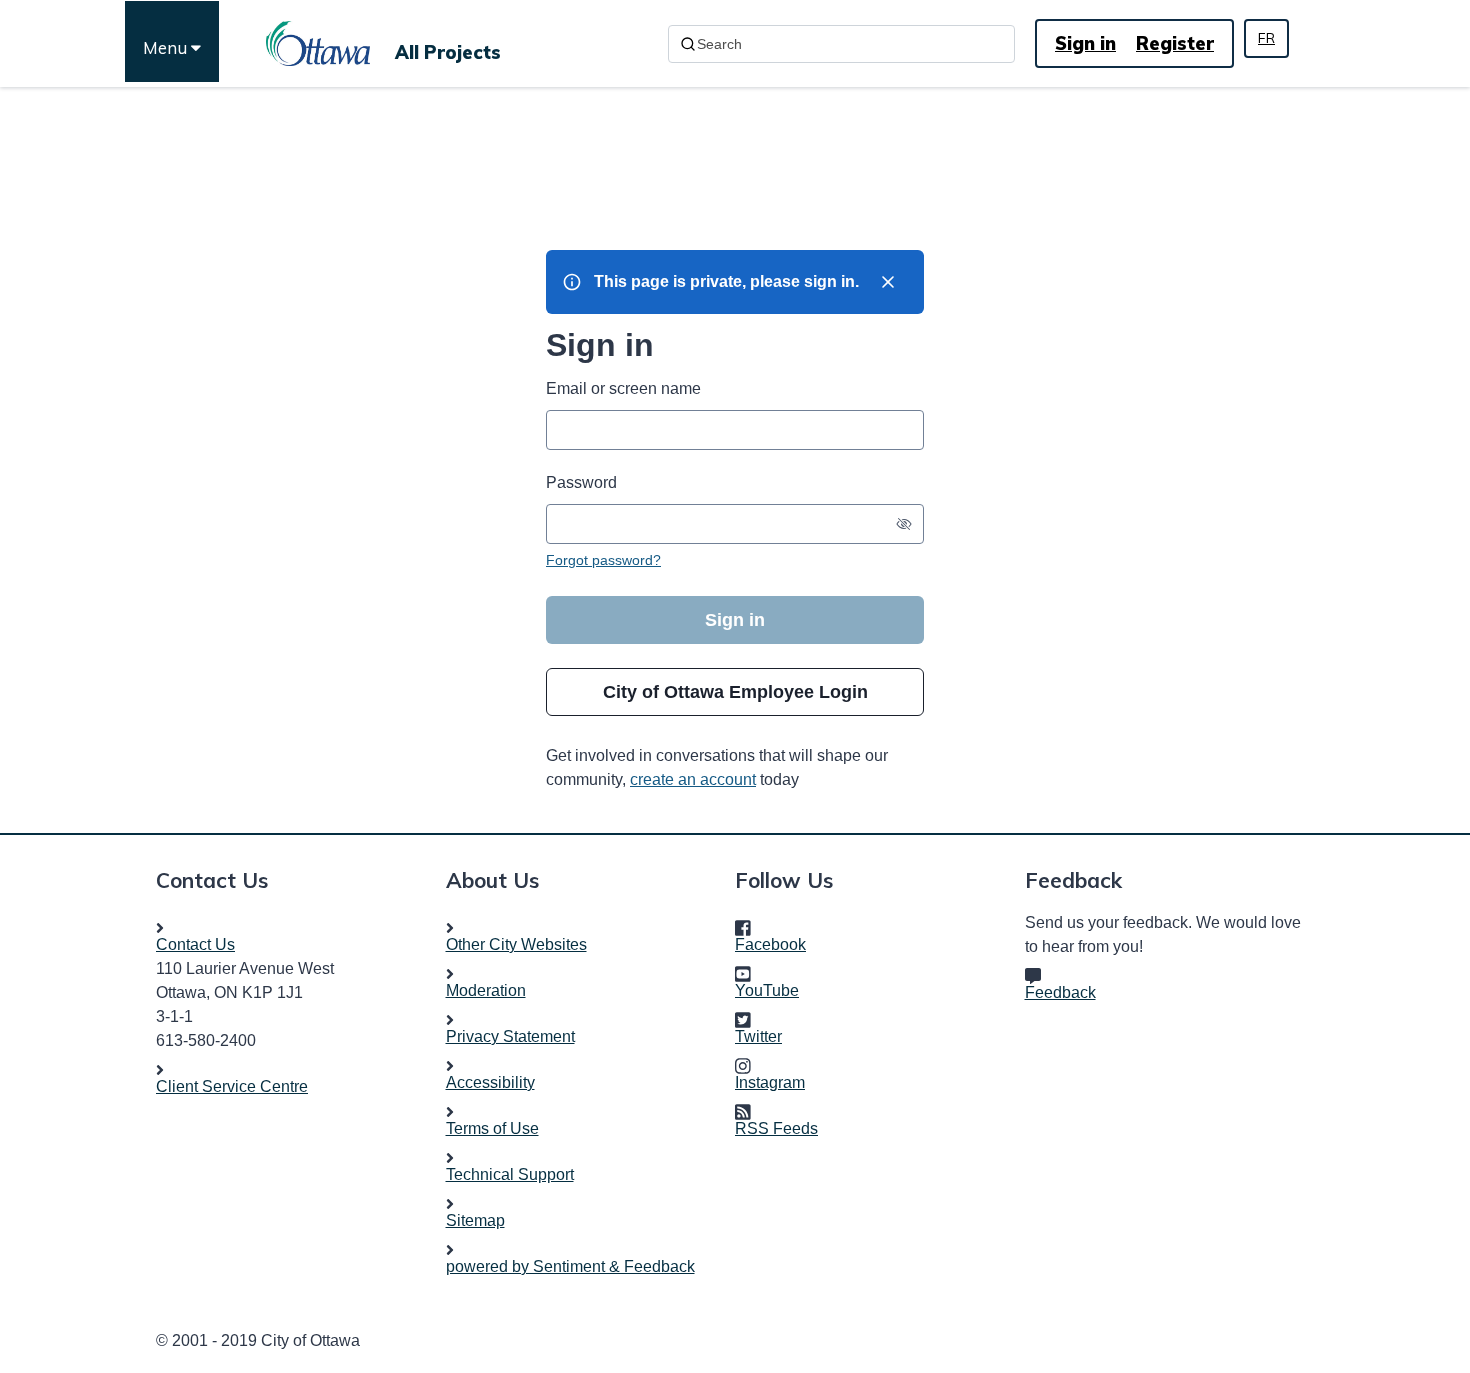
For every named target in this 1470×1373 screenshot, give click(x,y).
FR (1266, 38)
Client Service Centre (232, 1086)
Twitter (764, 1036)
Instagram (776, 1082)
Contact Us (195, 944)
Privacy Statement (510, 1036)
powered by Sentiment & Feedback (570, 1266)
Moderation (486, 990)
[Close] (888, 282)
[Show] (904, 524)
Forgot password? (603, 560)
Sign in (1085, 43)
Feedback (1060, 992)
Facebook (776, 944)
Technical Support (510, 1174)
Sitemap (475, 1220)
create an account (693, 779)
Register (1175, 43)
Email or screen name (623, 388)
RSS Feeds (776, 1128)
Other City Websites (516, 944)
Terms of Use (492, 1128)
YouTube (773, 990)
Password (581, 482)
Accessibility (490, 1082)
